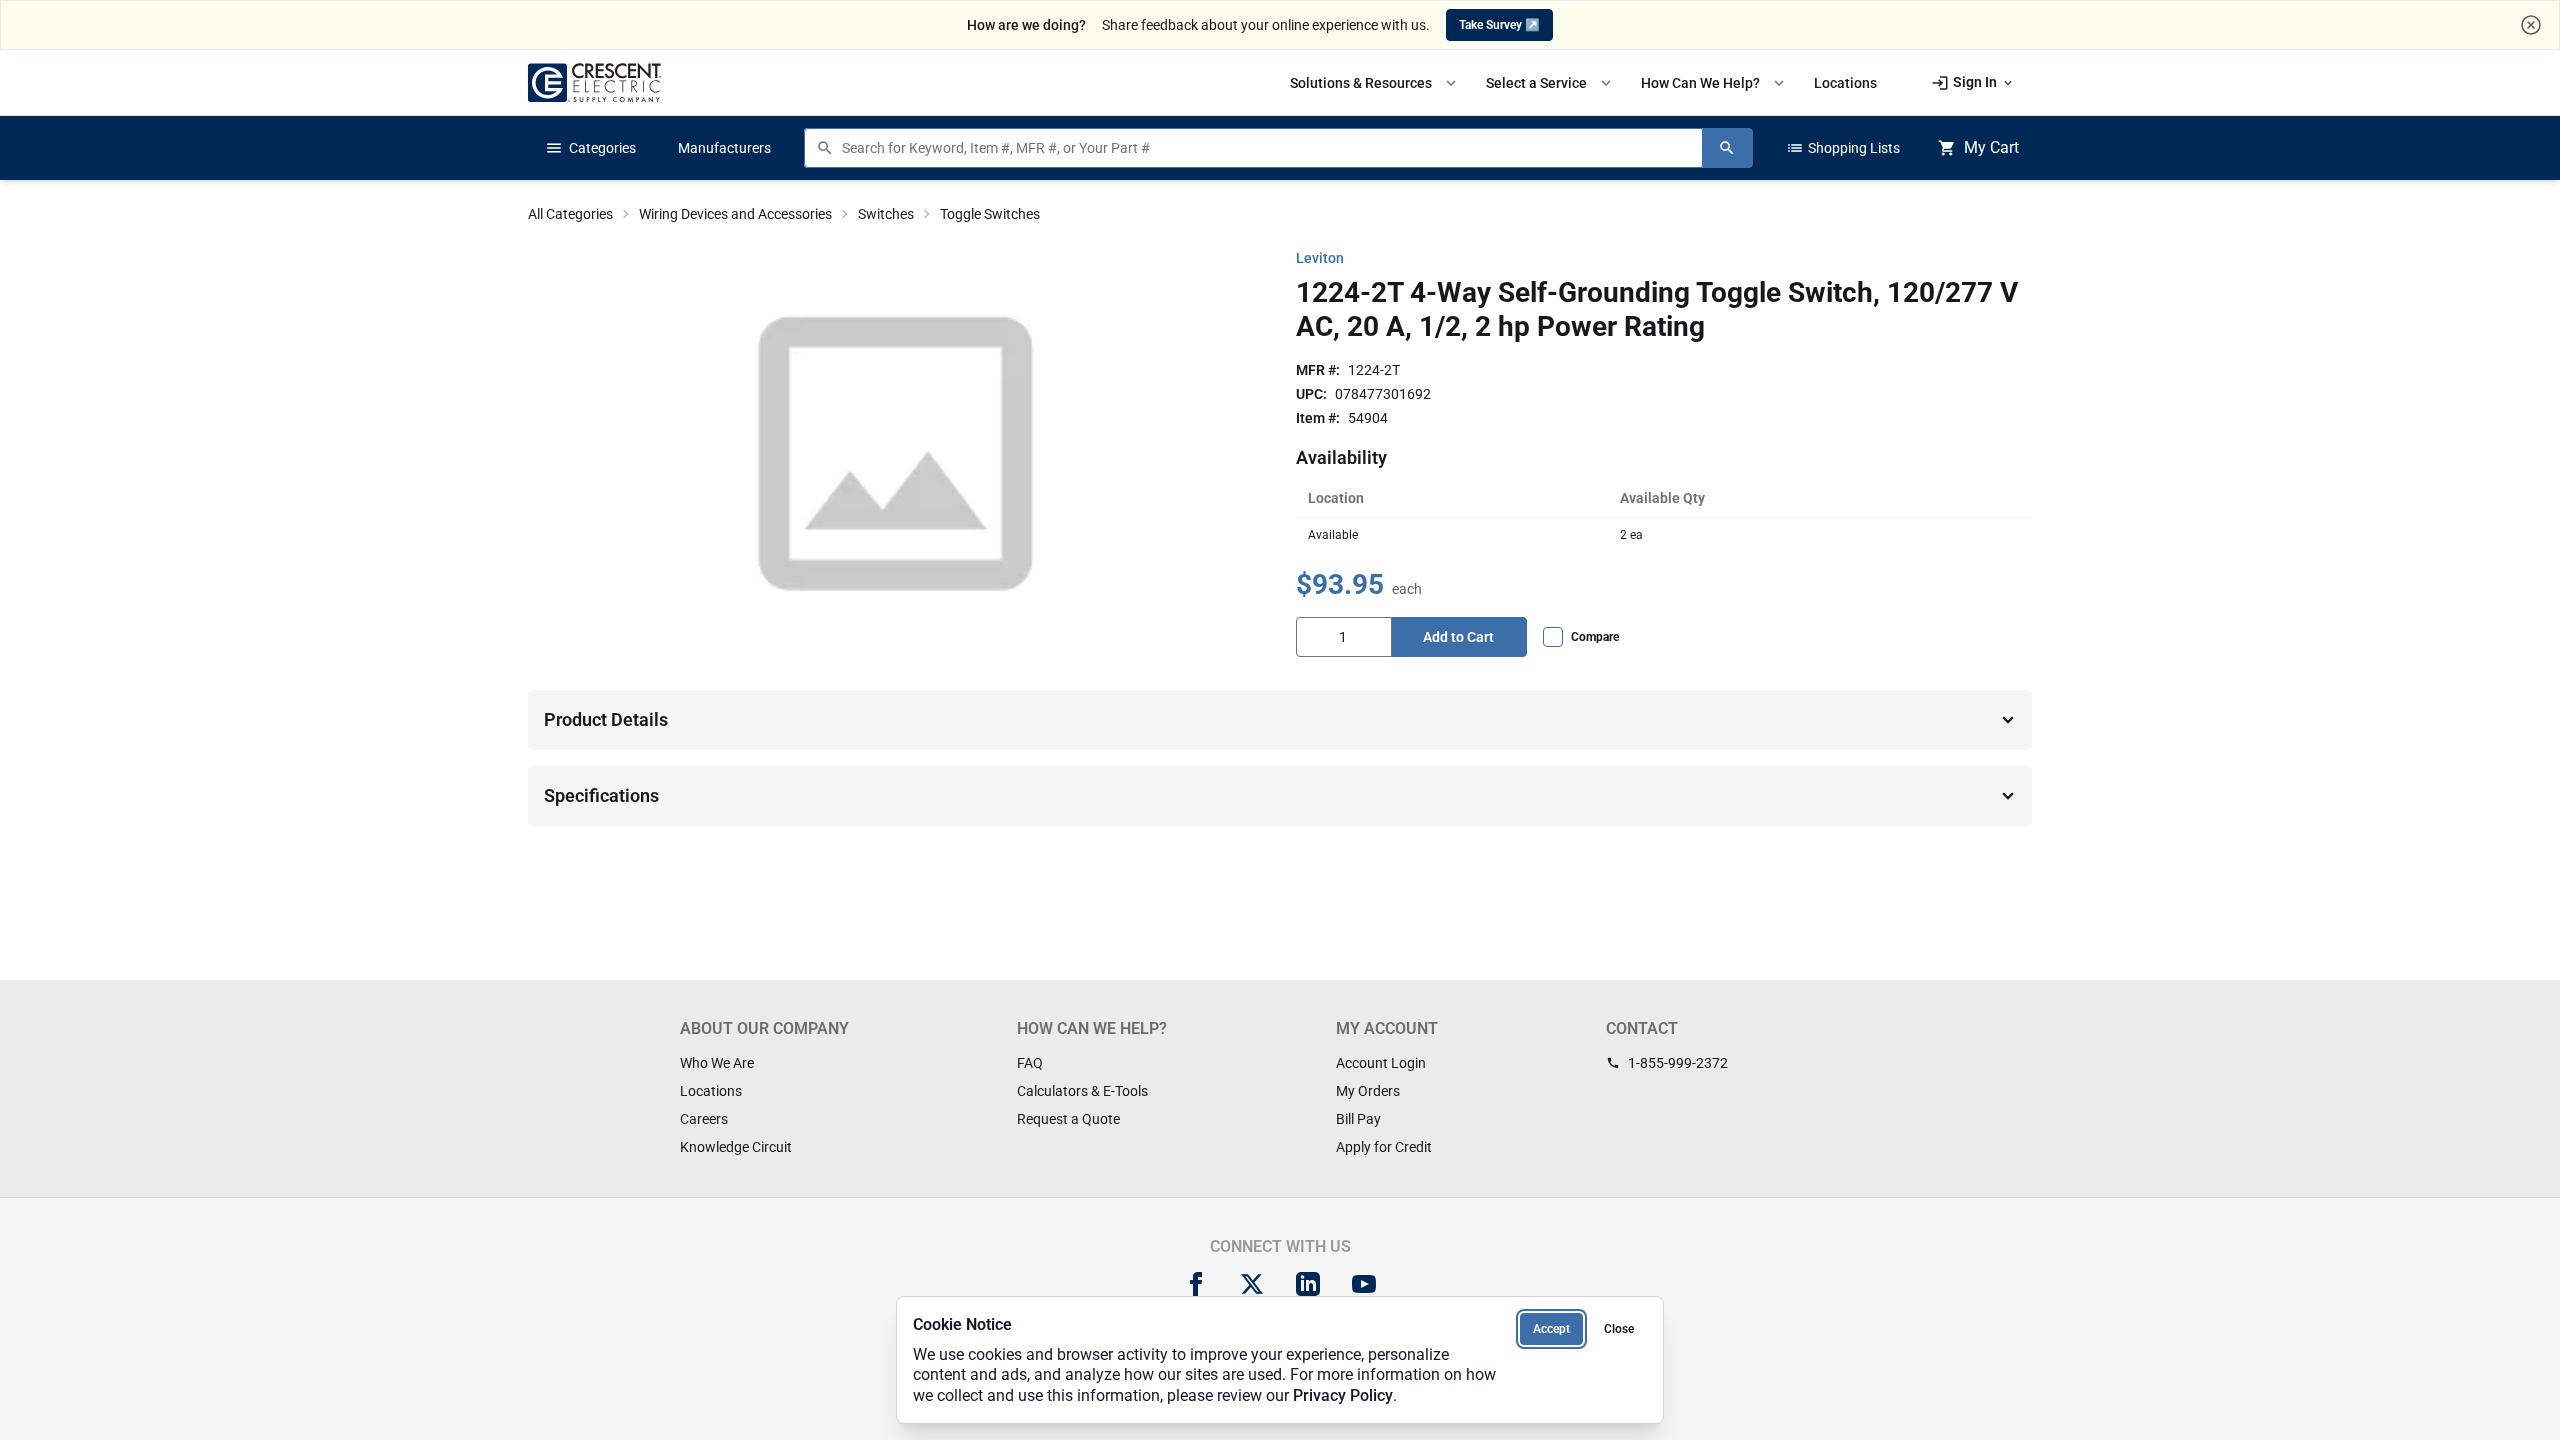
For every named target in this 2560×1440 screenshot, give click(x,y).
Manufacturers (724, 148)
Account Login (1381, 1063)
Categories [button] (590, 148)
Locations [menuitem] (1845, 83)
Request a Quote (1068, 1119)
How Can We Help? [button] (1714, 83)
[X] (1252, 1284)
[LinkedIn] (1308, 1284)
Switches (886, 214)
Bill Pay (1358, 1119)
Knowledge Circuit (736, 1147)
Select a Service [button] (1550, 83)
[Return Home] (594, 82)
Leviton (1320, 258)
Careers (704, 1119)
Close (1619, 1329)
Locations (711, 1091)
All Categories (570, 214)
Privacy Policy (1343, 1395)
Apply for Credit (1384, 1147)
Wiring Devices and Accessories (735, 214)
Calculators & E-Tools (1082, 1091)
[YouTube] (1364, 1284)
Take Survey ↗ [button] (1499, 25)
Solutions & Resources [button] (1375, 83)
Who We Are (717, 1063)
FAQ (1030, 1063)
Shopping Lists (1843, 148)
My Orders (1368, 1091)
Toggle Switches (990, 214)
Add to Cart (1458, 637)
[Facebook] (1196, 1284)
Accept (1551, 1329)
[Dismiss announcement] (2531, 25)
